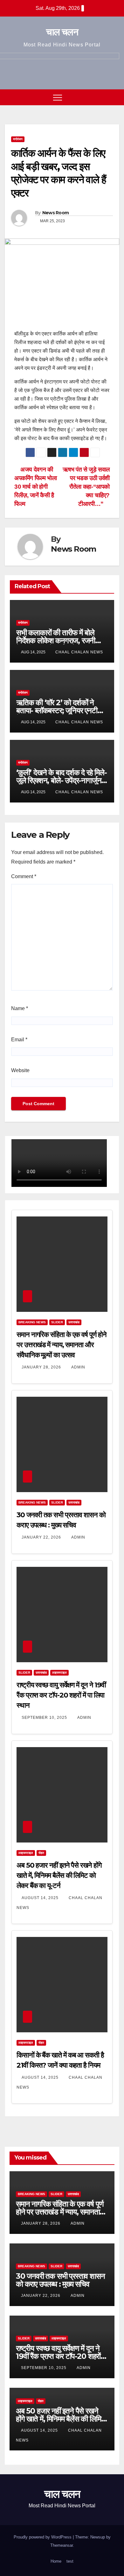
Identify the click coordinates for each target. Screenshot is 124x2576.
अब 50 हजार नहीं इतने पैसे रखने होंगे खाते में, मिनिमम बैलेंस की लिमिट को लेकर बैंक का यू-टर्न (59, 1875)
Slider (57, 1322)
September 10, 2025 (45, 1718)
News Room (56, 213)
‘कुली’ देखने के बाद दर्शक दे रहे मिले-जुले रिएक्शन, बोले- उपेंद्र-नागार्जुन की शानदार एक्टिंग (62, 780)
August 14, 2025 (41, 1898)
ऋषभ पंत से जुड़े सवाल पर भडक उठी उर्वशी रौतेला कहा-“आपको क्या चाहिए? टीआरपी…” (86, 487)
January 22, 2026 (42, 1537)
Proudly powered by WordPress (43, 2537)
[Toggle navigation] (58, 97)
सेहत (41, 1853)
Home (56, 2561)
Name (20, 1008)
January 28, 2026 (42, 1367)
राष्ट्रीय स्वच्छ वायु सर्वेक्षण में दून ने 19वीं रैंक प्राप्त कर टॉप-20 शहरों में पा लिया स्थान (61, 1695)
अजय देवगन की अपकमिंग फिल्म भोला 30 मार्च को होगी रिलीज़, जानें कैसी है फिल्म (35, 487)
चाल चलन (62, 32)
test (70, 2561)
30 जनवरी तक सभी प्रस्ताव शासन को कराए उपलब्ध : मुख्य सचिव (60, 2280)
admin (78, 1367)
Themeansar (62, 2545)
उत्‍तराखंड (74, 1322)
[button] (103, 97)
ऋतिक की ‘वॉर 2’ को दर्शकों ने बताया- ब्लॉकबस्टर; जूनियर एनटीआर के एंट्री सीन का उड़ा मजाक (61, 710)
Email (19, 1040)
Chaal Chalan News (79, 652)
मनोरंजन (18, 139)
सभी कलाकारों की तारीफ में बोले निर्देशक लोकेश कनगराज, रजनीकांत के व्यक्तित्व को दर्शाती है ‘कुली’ (61, 641)
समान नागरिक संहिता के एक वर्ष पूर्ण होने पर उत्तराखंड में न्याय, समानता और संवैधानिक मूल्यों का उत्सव (61, 1345)
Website (20, 1070)
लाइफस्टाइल (59, 1673)
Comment (24, 876)
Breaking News (32, 1322)
